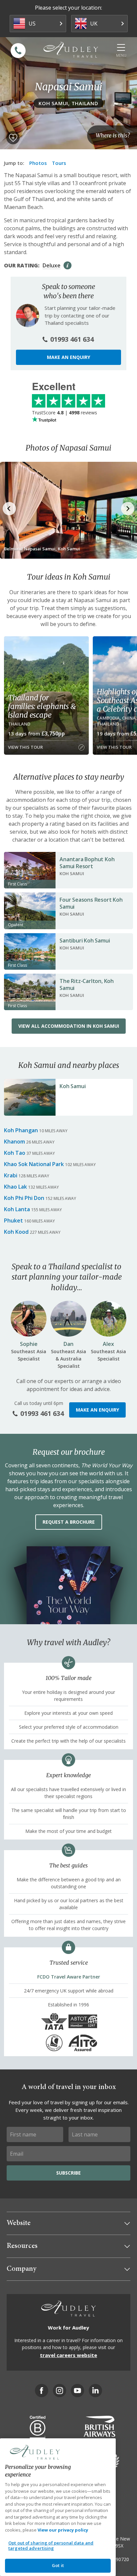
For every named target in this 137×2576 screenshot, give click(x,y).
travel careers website (68, 2355)
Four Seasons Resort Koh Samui (91, 903)
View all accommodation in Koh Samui (69, 1026)
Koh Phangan (21, 1130)
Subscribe (68, 2173)
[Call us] (18, 51)
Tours (59, 163)
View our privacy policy (63, 2530)
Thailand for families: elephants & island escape (42, 706)
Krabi (11, 1175)
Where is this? (113, 135)
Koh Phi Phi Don (24, 1198)
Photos (38, 163)
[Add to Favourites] (13, 138)
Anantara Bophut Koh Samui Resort (87, 863)
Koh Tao (15, 1153)
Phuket (13, 1220)
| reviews (65, 413)
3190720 (120, 2559)
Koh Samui (72, 1086)
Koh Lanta (17, 1209)
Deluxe (52, 265)
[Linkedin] (95, 2391)
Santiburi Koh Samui (85, 940)
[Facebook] (42, 2391)
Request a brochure (69, 1522)
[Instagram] (60, 2391)
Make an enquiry (68, 357)
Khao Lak (15, 1187)
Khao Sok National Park (34, 1164)
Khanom (14, 1142)
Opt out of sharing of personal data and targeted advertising (51, 2545)
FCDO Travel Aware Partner (69, 1977)
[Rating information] (68, 265)
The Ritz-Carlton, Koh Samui (87, 984)
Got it (58, 2565)
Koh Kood (16, 1232)
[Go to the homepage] (71, 50)
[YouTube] (77, 2391)
